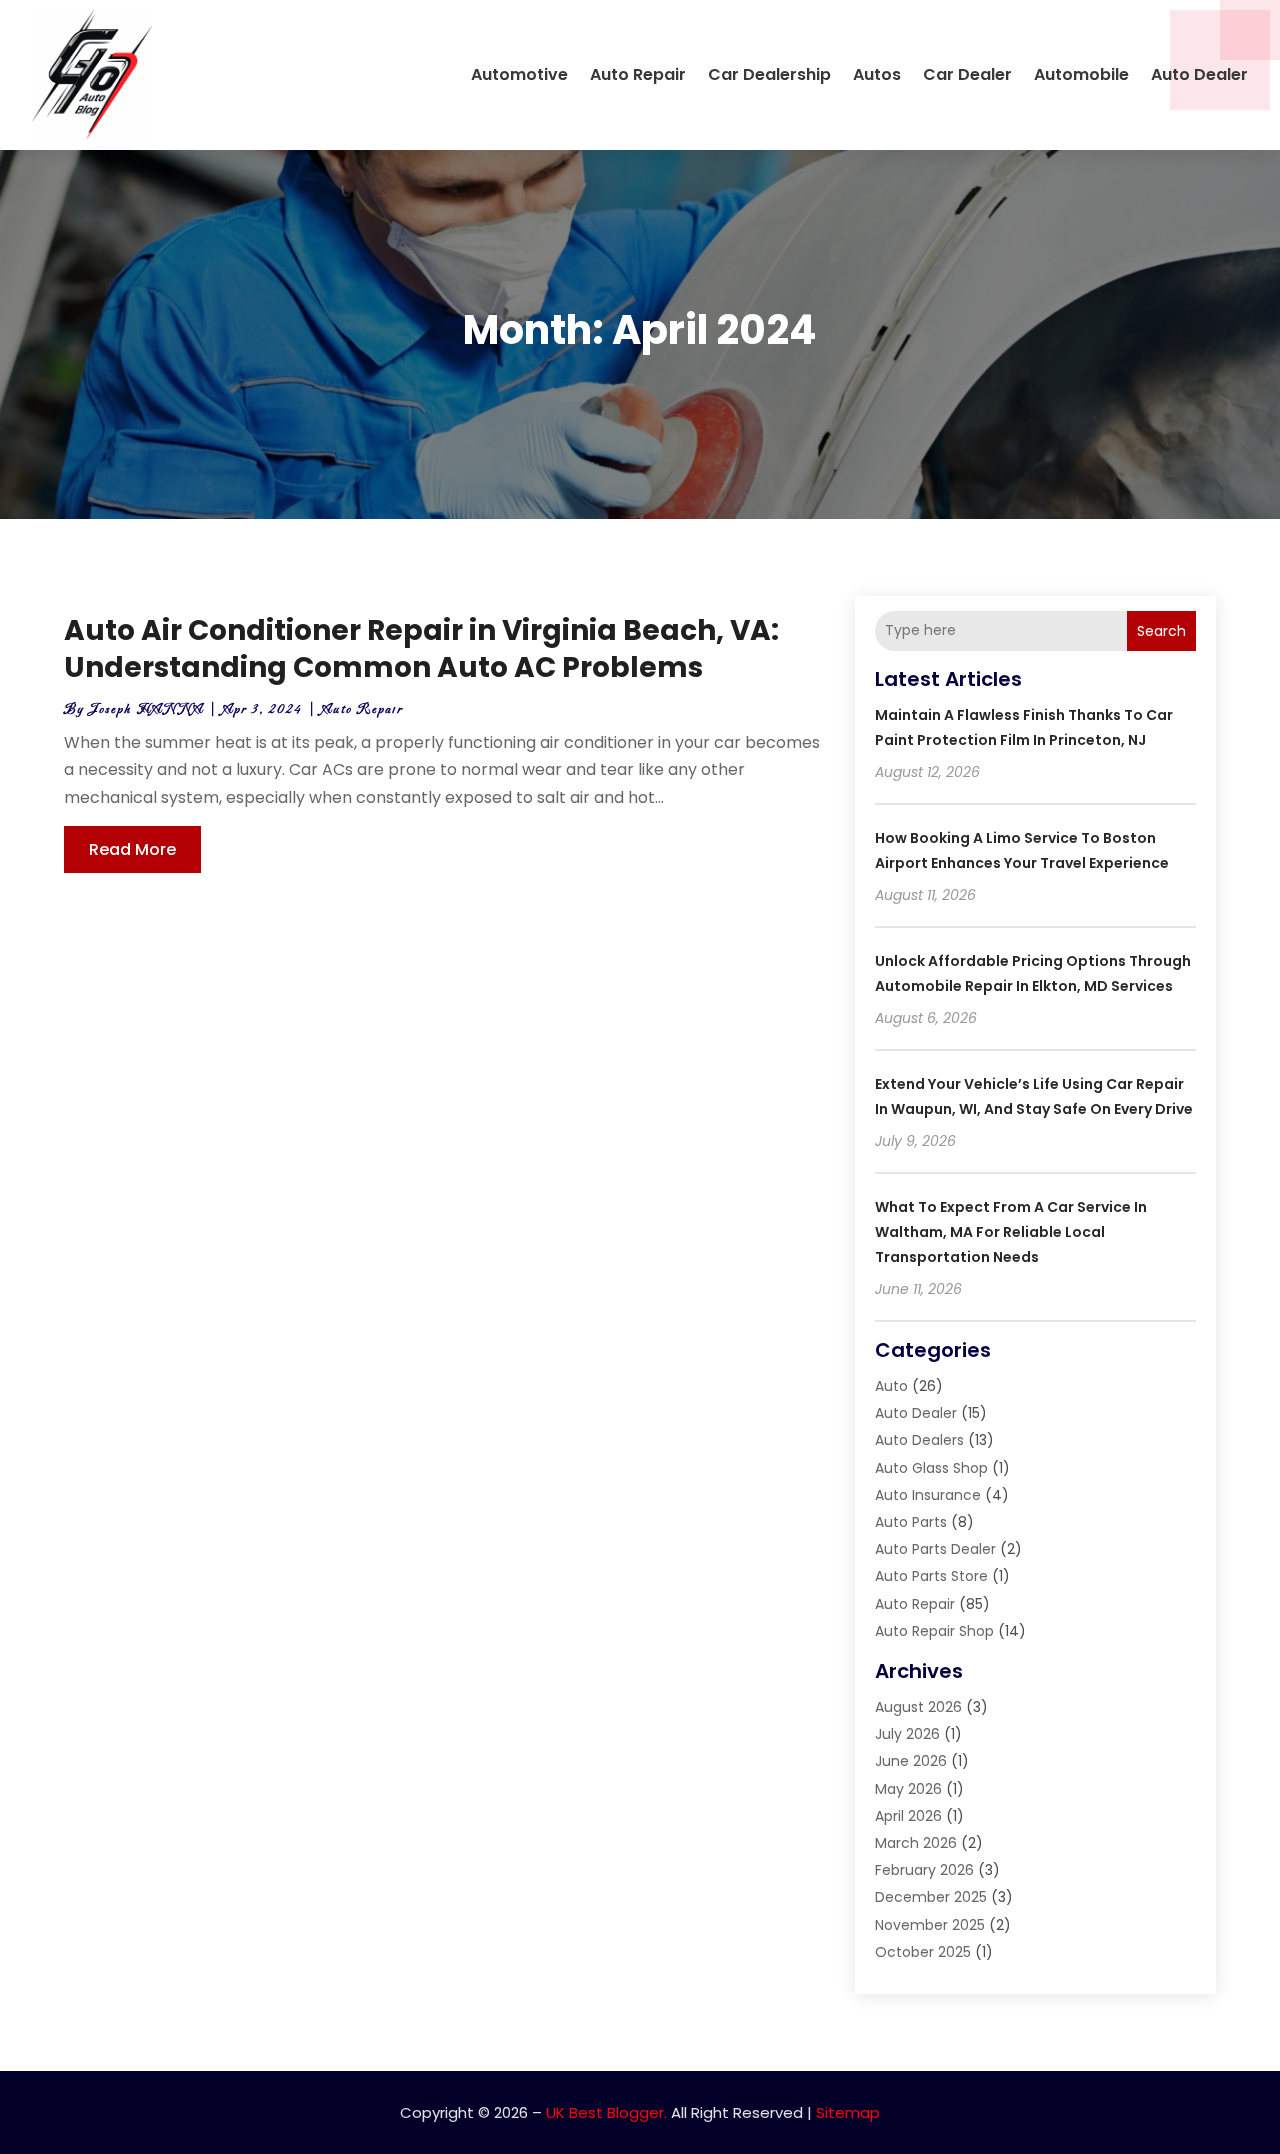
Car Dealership (769, 74)
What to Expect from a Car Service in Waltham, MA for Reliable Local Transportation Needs (1011, 1232)
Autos (877, 74)
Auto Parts (911, 1522)
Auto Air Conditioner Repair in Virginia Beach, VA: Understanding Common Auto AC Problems (421, 648)
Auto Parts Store (931, 1576)
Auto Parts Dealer (935, 1549)
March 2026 (916, 1843)
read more (132, 849)
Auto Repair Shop (934, 1631)
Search (1161, 631)
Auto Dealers (919, 1440)
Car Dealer (967, 74)
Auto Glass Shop (931, 1468)
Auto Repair (638, 74)
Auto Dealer (1199, 74)
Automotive (519, 74)
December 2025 (931, 1897)
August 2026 (918, 1707)
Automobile (1081, 74)
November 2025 (930, 1925)
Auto (891, 1386)
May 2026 (908, 1789)
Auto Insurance (928, 1495)
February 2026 (924, 1870)
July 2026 (907, 1734)
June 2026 (911, 1761)
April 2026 (908, 1816)
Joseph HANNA (146, 709)
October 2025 (923, 1952)
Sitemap (848, 2112)
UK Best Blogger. (606, 2112)
